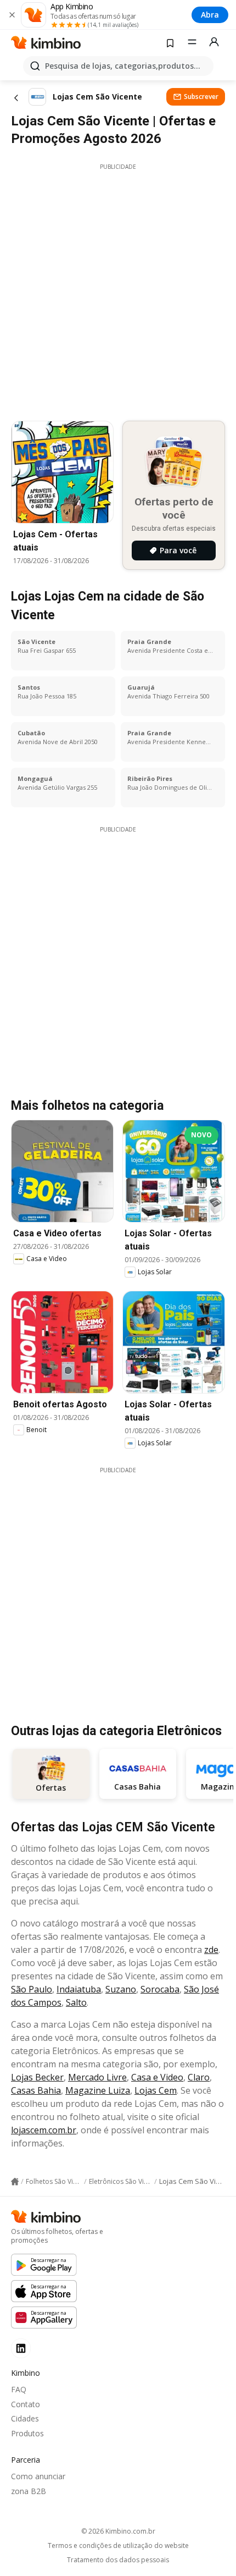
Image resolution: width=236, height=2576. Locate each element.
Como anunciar (38, 2476)
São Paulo (32, 1989)
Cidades (25, 2418)
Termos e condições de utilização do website (118, 2546)
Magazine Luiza (98, 2090)
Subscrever (201, 97)
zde (211, 1950)
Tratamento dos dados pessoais (118, 2560)
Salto (76, 2002)
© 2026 (118, 2531)
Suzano (121, 1989)
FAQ (19, 2389)
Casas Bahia (36, 2090)
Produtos (27, 2433)
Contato (26, 2404)
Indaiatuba (79, 1989)
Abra (210, 15)
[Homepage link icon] (15, 2182)
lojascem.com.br (44, 2130)
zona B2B (29, 2491)
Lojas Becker (37, 2077)
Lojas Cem (156, 2090)
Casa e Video (157, 2077)
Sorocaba (160, 1989)
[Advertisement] (118, 289)
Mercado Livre (97, 2077)
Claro (199, 2077)
